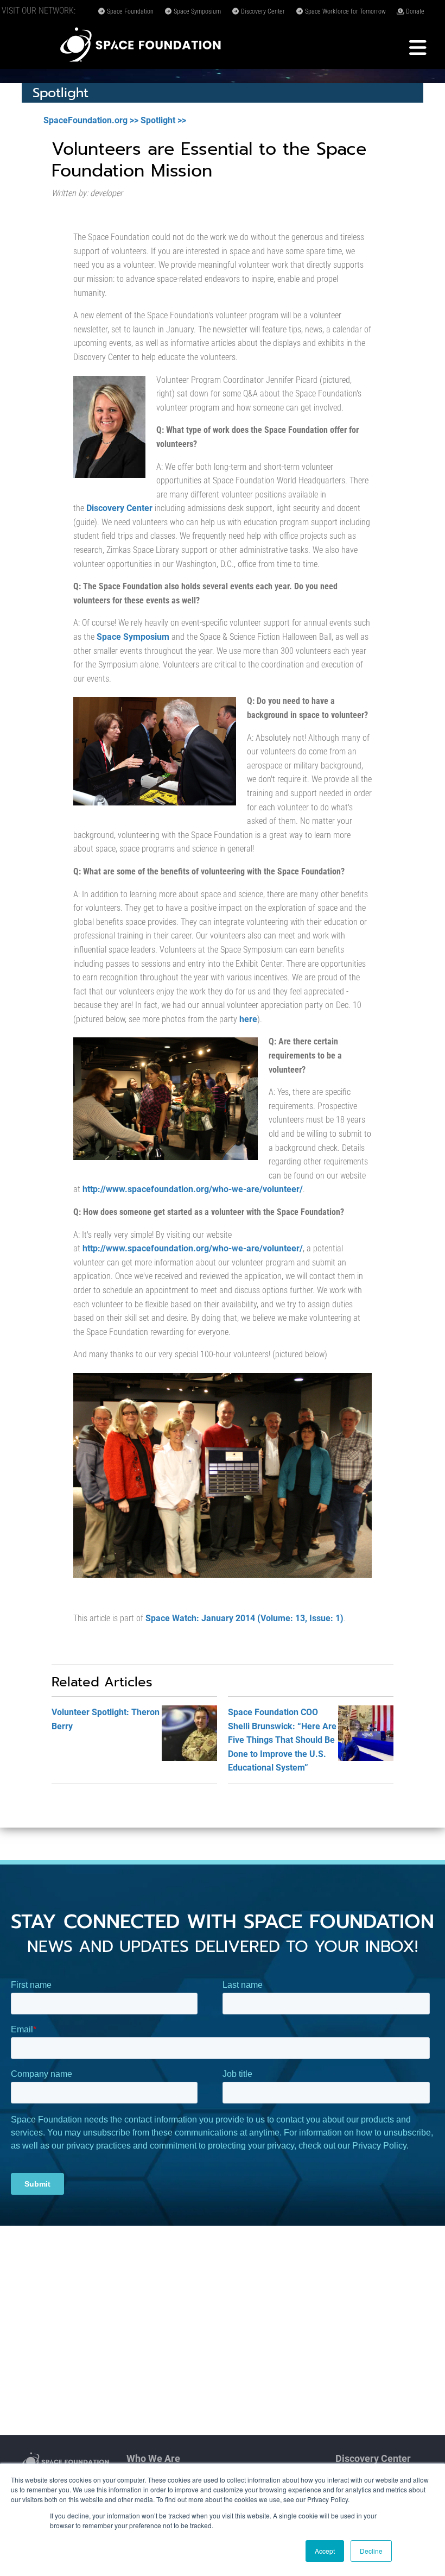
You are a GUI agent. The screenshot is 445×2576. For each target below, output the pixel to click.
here (248, 1019)
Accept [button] (325, 2551)
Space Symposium (196, 11)
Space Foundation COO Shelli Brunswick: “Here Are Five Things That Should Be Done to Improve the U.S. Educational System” (282, 1740)
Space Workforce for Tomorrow (345, 11)
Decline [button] (371, 2551)
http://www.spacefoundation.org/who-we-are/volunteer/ (193, 1189)
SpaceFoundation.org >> (91, 120)
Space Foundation (129, 11)
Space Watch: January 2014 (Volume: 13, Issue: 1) (244, 1618)
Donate (414, 11)
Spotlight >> (163, 120)
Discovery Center (262, 11)
